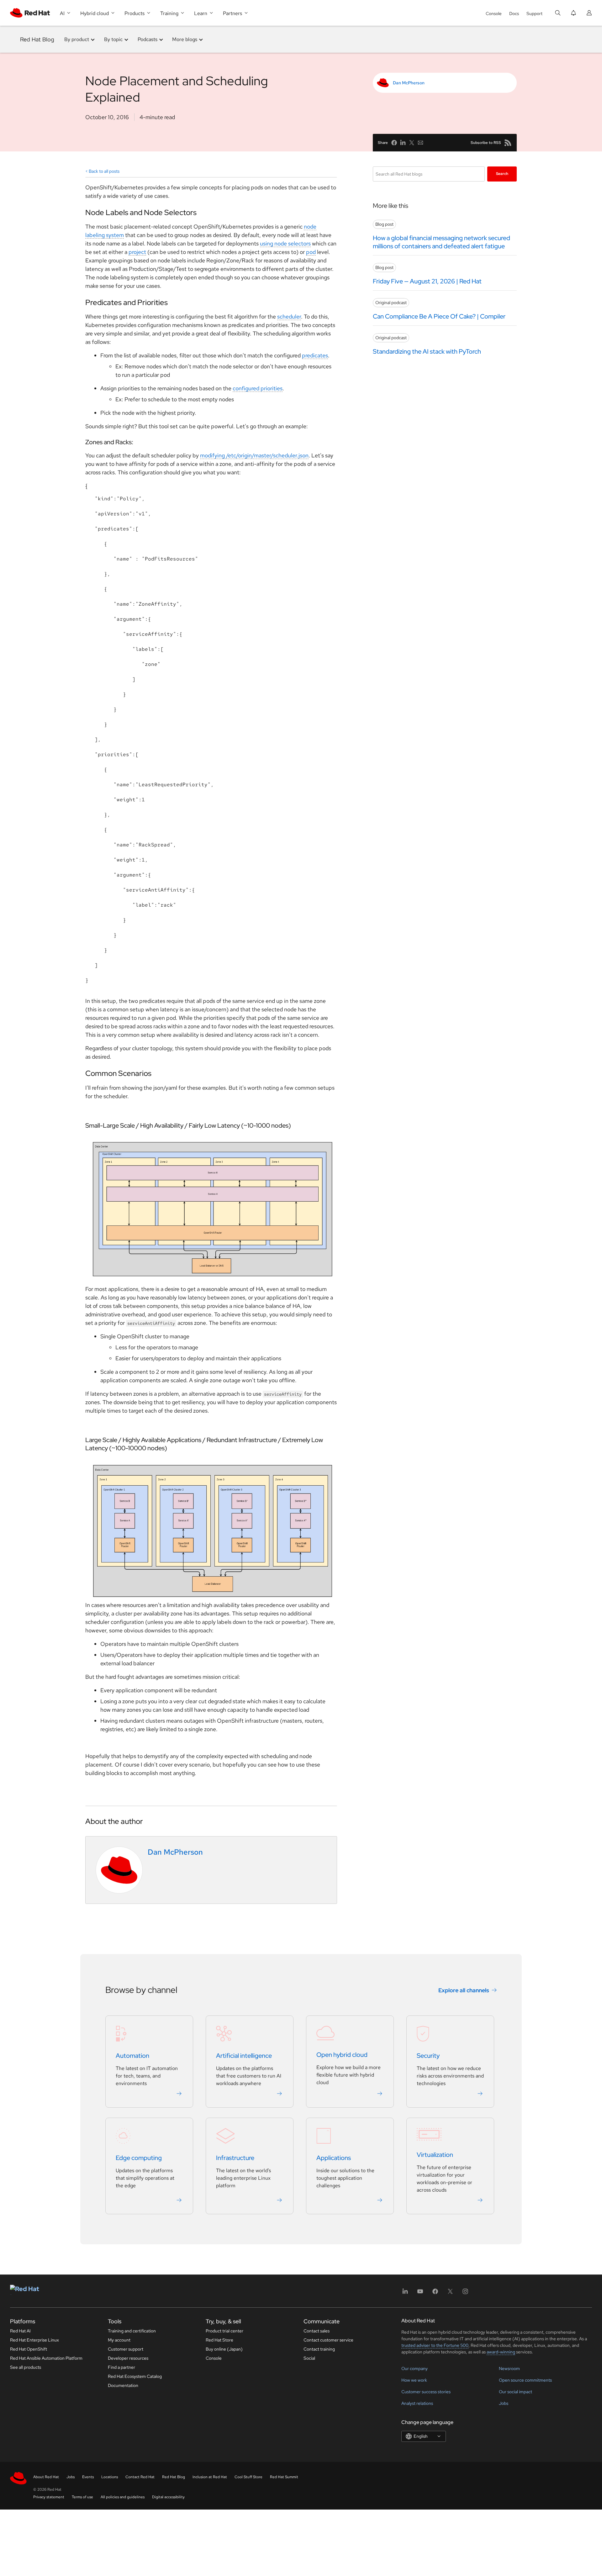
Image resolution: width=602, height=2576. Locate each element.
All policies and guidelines (123, 2497)
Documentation (123, 2385)
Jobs (504, 2403)
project (137, 252)
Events (88, 2477)
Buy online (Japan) (224, 2349)
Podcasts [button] (148, 39)
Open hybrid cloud (342, 2055)
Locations (110, 2477)
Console (494, 13)
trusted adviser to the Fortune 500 (435, 2345)
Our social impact (515, 2392)
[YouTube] (420, 2293)
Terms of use (82, 2497)
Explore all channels (464, 1990)
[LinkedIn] (405, 2293)
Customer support (126, 2349)
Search (502, 174)
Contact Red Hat (140, 2477)
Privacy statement (49, 2497)
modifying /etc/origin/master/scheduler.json (254, 455)
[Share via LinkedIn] (403, 143)
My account (119, 2340)
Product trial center (224, 2331)
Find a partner (121, 2367)
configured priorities (258, 388)
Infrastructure (235, 2158)
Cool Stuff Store (248, 2477)
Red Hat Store (219, 2340)
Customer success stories (426, 2392)
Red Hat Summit (284, 2477)
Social (309, 2358)
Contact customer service (328, 2340)
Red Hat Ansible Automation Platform (46, 2358)
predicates (315, 355)
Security (428, 2056)
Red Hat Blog (37, 39)
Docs (514, 13)
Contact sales (317, 2331)
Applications (334, 2158)
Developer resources (128, 2358)
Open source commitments (525, 2380)
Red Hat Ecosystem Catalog (135, 2376)
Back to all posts (104, 171)
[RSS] (508, 143)
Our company (415, 2368)
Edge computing (139, 2158)
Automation (132, 2056)
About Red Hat (46, 2477)
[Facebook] (435, 2293)
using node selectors (285, 243)
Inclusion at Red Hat (210, 2477)
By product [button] (77, 39)
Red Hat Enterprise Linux (34, 2340)
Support (534, 13)
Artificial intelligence (244, 2056)
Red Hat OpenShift (29, 2349)
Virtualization (435, 2155)
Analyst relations (417, 2403)
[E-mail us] (420, 143)
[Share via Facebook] (394, 143)
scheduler (289, 316)
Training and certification (132, 2331)
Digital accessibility (168, 2497)
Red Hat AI (20, 2331)
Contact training (319, 2349)
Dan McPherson (409, 83)
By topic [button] (113, 39)
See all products (26, 2367)
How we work (414, 2380)
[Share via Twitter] (412, 143)
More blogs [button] (185, 39)
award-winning (501, 2352)
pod (311, 252)
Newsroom (509, 2368)
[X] (450, 2293)
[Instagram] (465, 2293)
